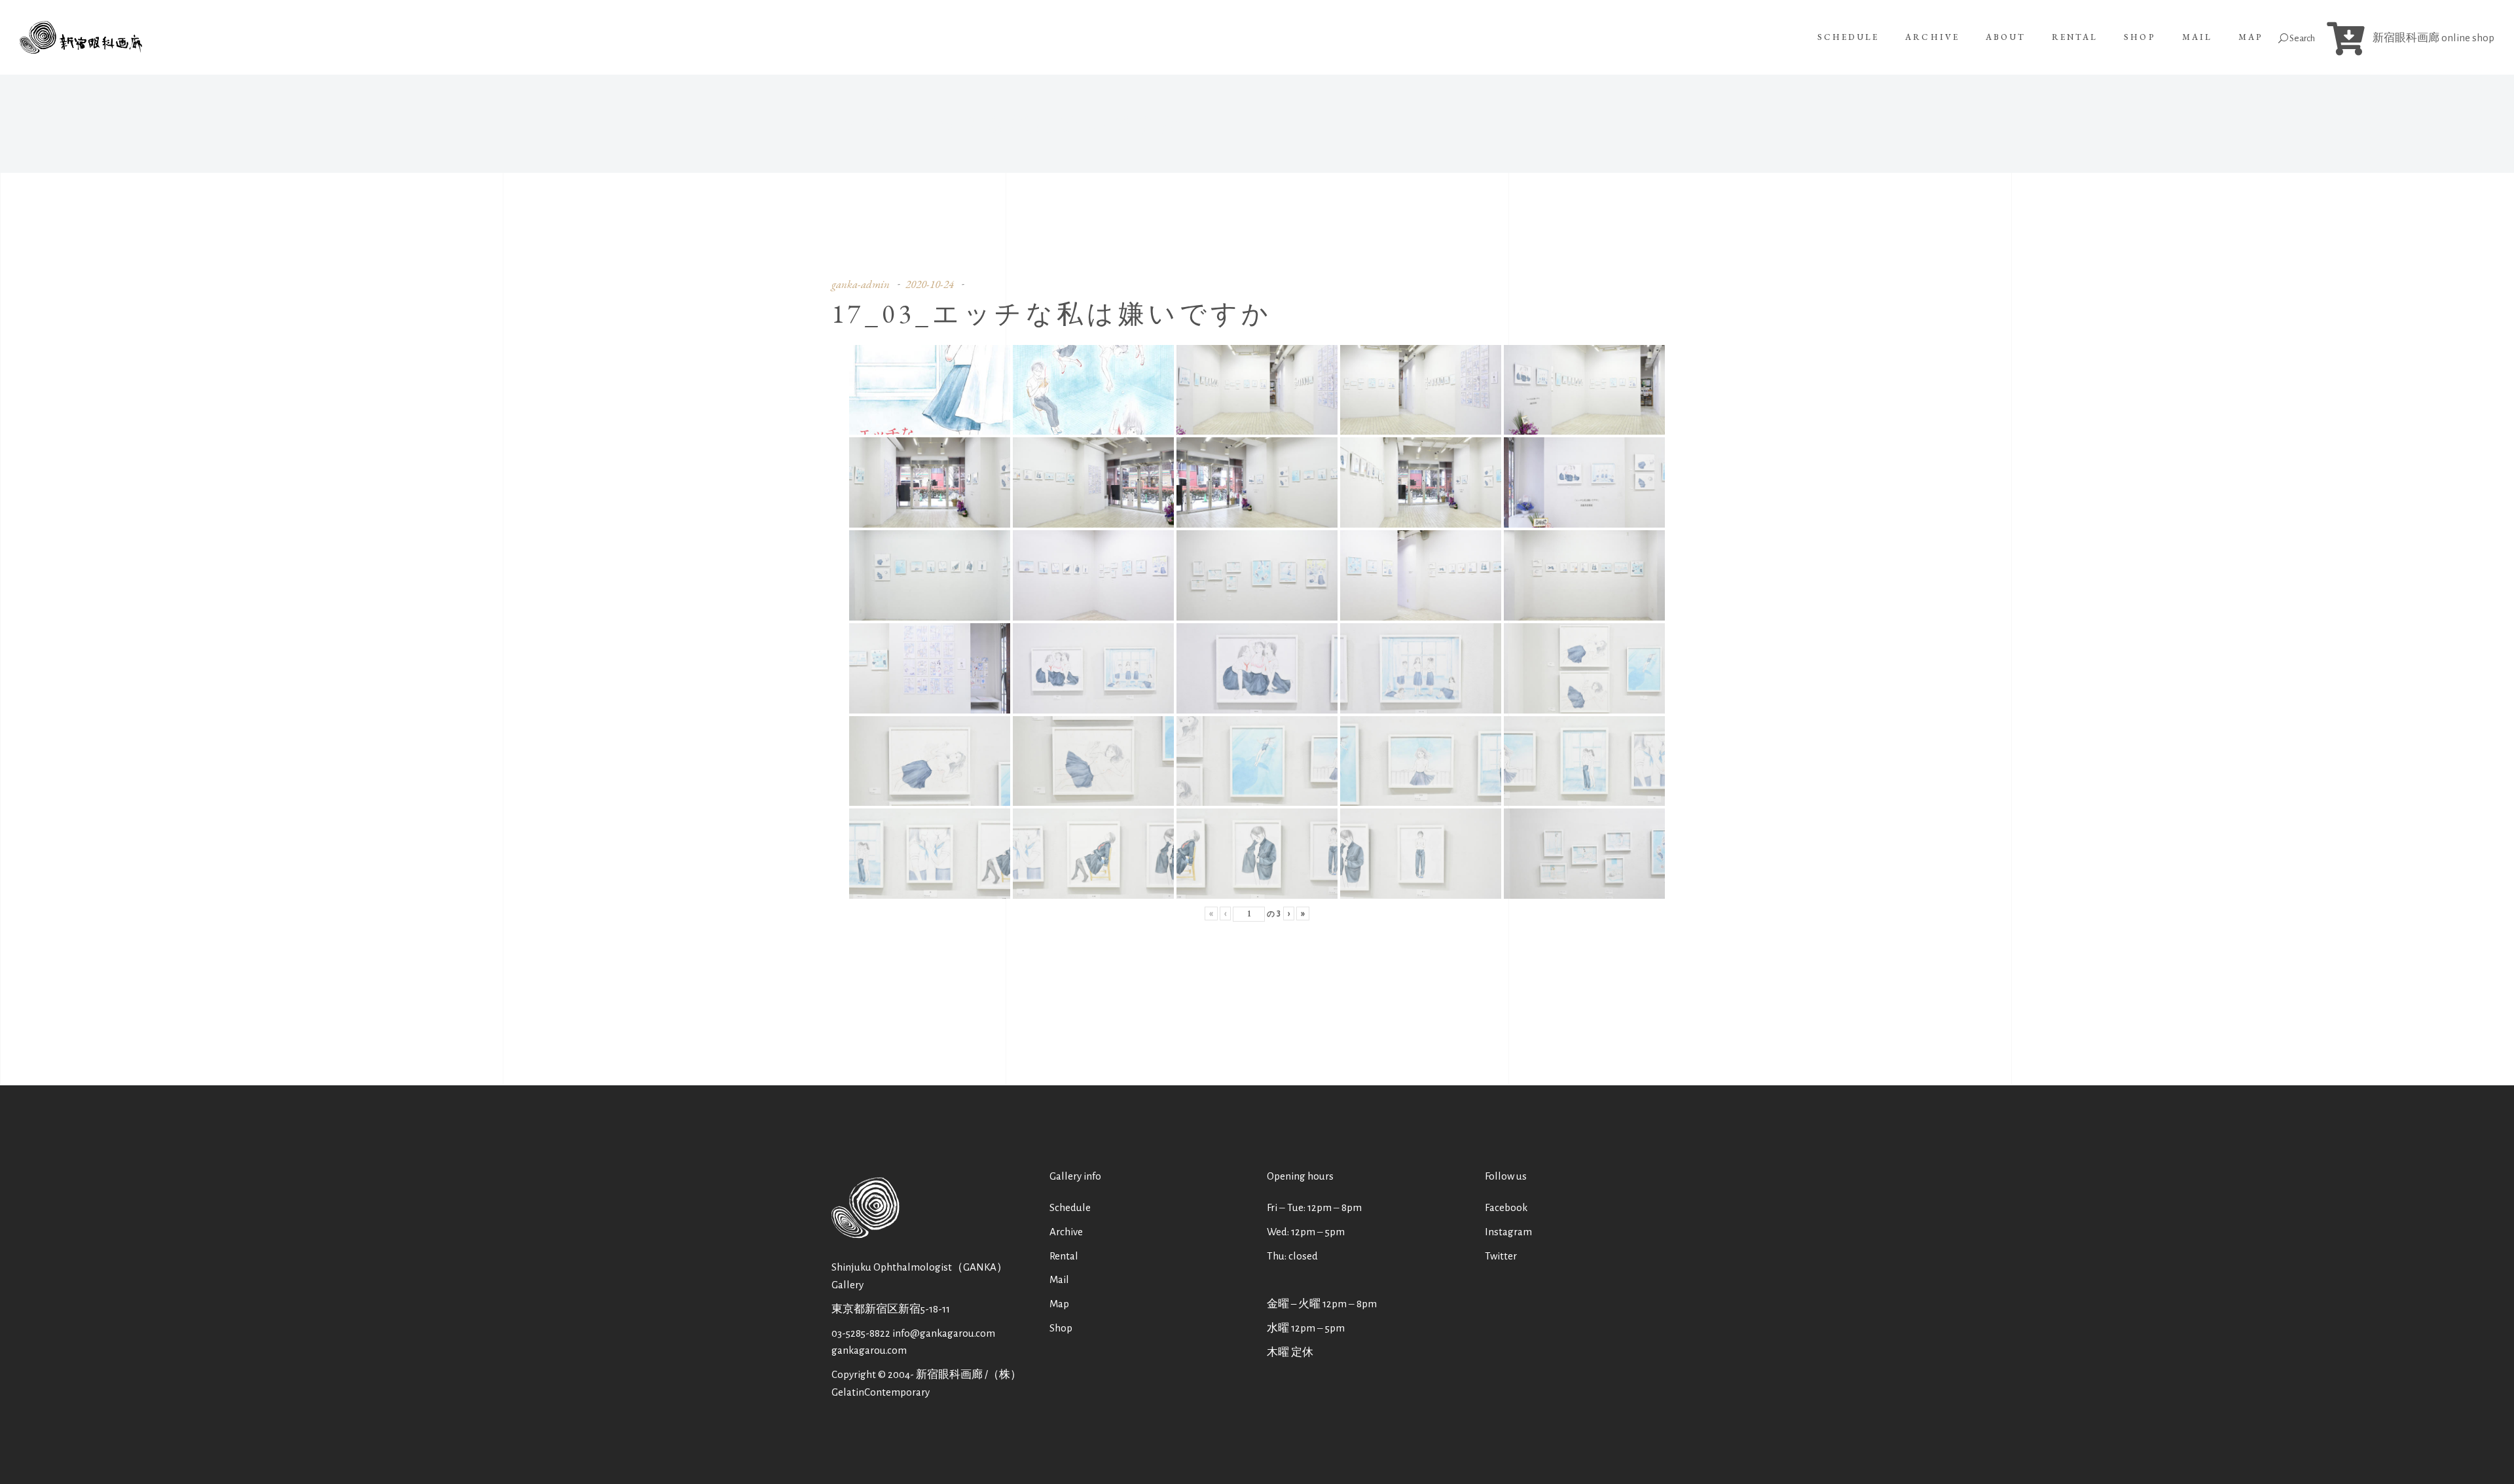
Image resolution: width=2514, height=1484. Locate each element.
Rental (1064, 1256)
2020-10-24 (930, 284)
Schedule (1070, 1207)
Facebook (1506, 1207)
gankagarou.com (869, 1350)
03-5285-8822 (861, 1333)
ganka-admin (861, 284)
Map (1059, 1304)
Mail (1059, 1279)
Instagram (1508, 1232)
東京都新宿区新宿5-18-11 (891, 1309)
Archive (1066, 1232)
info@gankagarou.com (944, 1333)
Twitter (1501, 1256)
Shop (1061, 1328)
